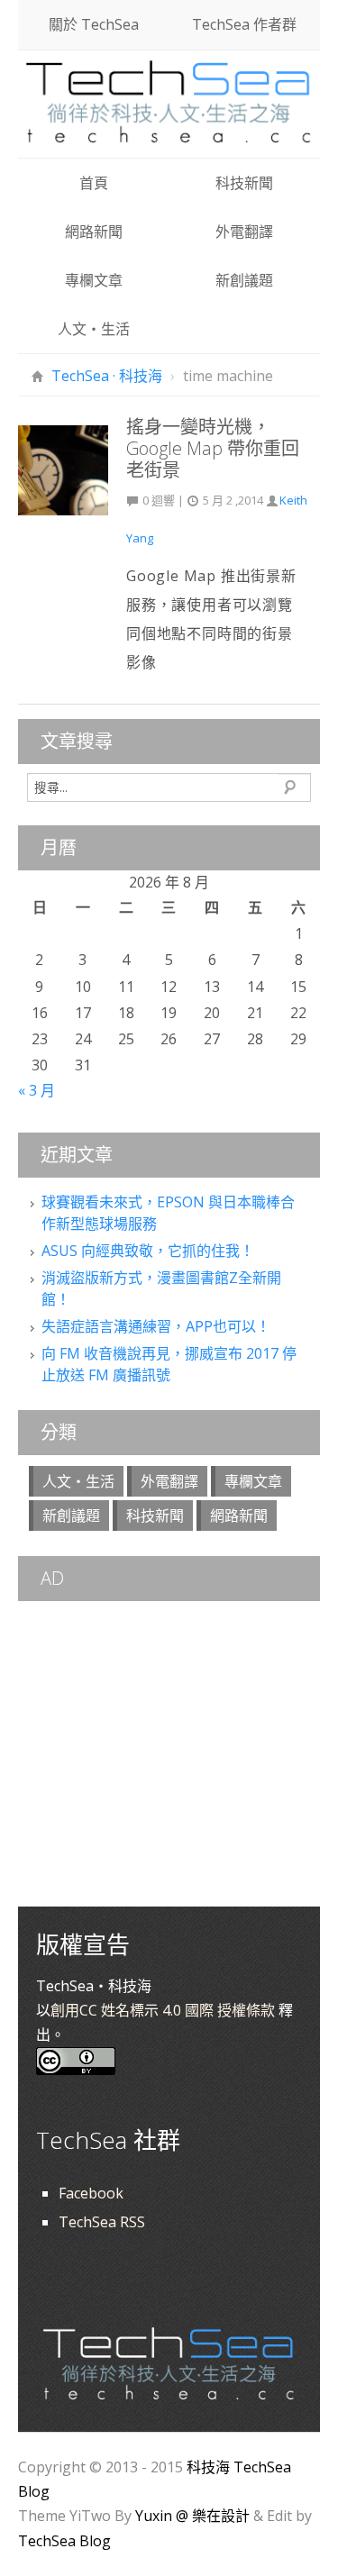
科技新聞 (244, 183)
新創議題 (244, 280)
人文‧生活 (94, 329)
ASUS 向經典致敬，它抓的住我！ (148, 1251)
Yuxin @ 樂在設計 (192, 2516)
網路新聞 (94, 232)
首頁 (94, 183)
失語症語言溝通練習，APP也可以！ (156, 1326)
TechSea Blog (64, 2541)
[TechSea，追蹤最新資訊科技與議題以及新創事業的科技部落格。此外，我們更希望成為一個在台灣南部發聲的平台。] (169, 99)
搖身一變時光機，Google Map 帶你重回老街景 (213, 448)
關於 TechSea (94, 24)
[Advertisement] (169, 1718)
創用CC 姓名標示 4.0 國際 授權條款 (163, 2010)
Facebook (91, 2193)
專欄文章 (94, 280)
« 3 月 (37, 1090)
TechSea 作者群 (244, 24)
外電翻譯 (244, 232)
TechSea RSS (102, 2222)
